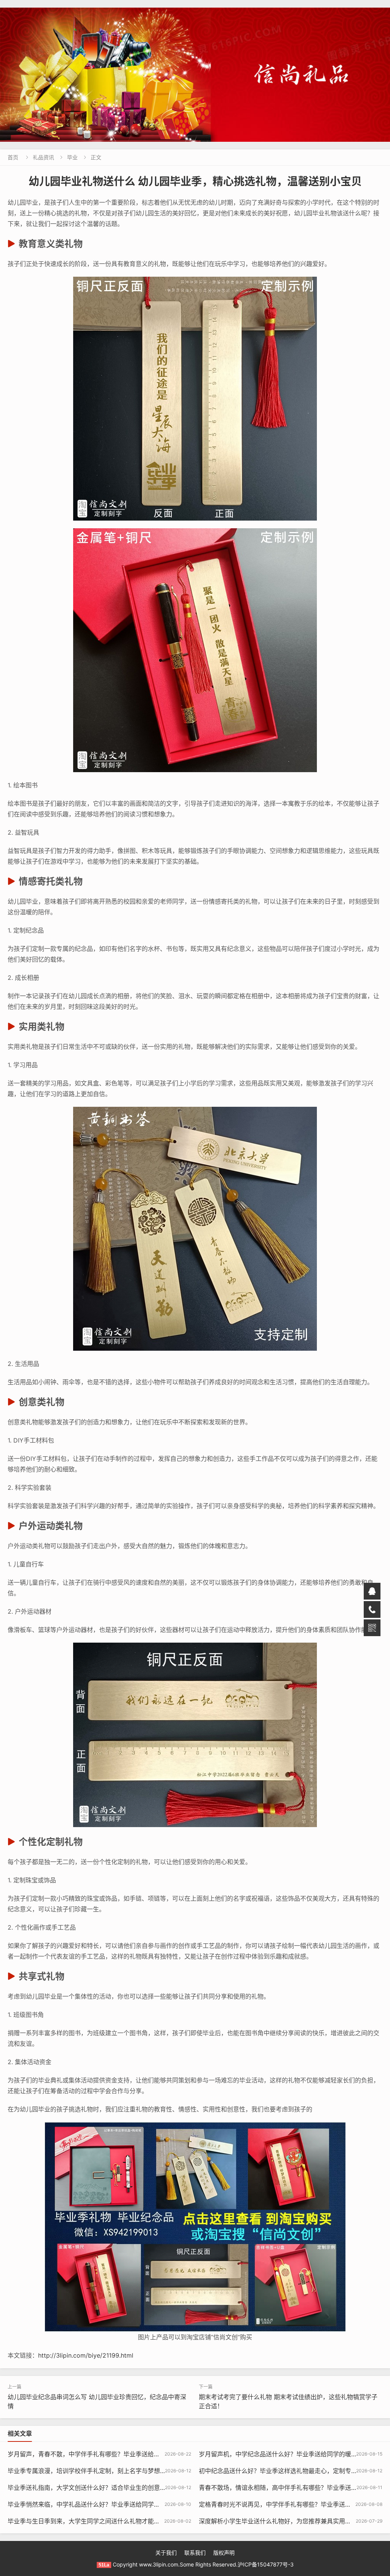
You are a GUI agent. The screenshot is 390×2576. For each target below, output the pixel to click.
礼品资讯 (43, 157)
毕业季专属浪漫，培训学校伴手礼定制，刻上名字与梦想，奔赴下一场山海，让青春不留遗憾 (133, 2471)
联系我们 (195, 2553)
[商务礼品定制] (195, 75)
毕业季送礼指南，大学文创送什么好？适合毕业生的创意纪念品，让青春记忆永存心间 (123, 2488)
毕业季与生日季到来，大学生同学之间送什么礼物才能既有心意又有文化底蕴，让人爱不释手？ (136, 2521)
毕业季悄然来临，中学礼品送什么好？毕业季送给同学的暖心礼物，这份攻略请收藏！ (123, 2504)
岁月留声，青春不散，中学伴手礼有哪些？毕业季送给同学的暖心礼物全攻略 (111, 2454)
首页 (13, 157)
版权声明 (224, 2553)
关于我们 (166, 2553)
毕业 (72, 157)
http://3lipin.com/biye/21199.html (86, 2355)
